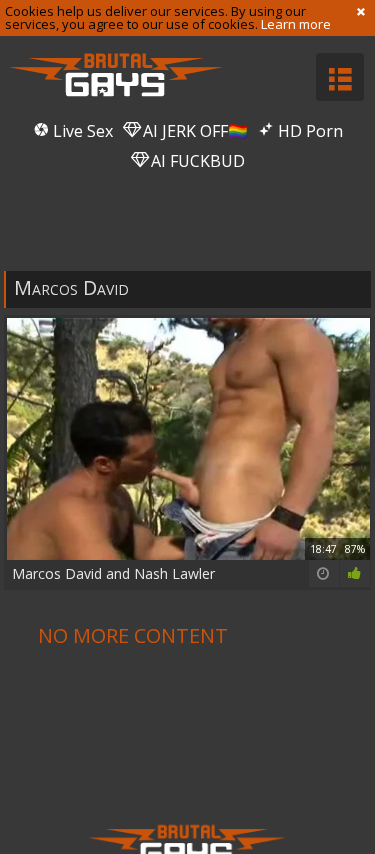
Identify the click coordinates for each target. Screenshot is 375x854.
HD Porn (308, 131)
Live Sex (81, 131)
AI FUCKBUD (196, 161)
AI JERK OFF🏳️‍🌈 (193, 131)
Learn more (296, 24)
